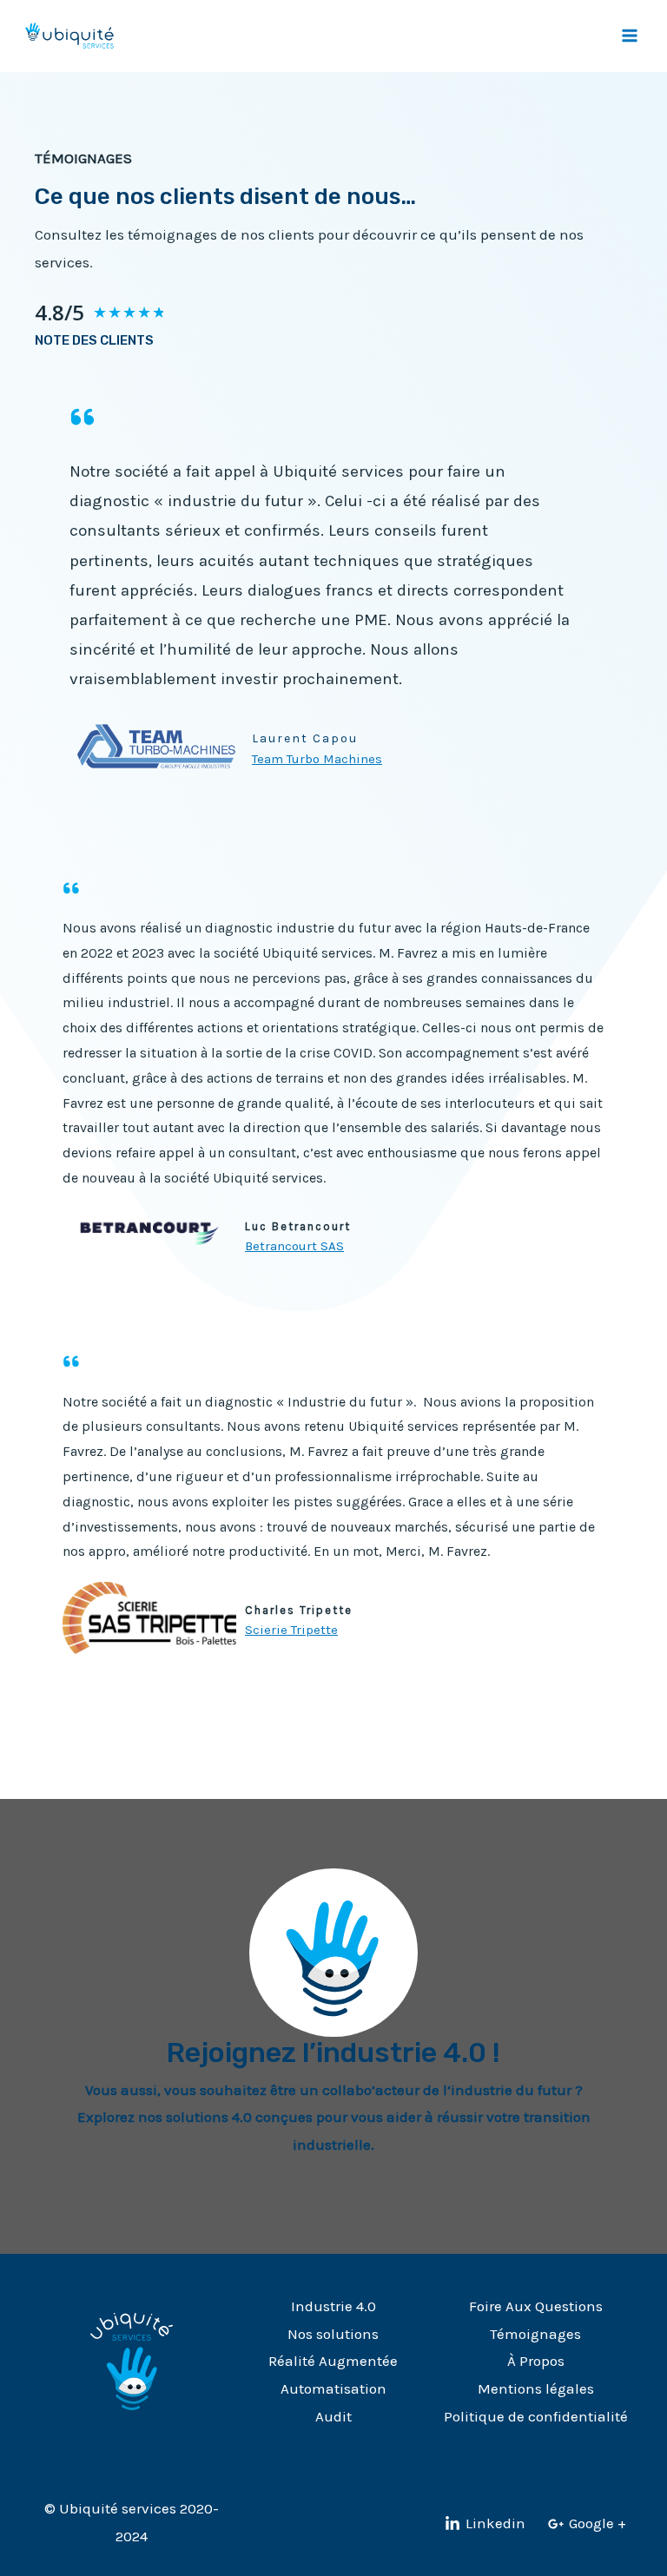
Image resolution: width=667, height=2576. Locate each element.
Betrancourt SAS (294, 1246)
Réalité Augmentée (333, 2361)
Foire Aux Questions (536, 2306)
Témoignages (535, 2334)
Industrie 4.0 (333, 2306)
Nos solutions (333, 2334)
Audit (333, 2416)
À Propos (536, 2361)
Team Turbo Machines (317, 759)
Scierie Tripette (291, 1630)
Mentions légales (536, 2388)
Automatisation (333, 2388)
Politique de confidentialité (536, 2416)
